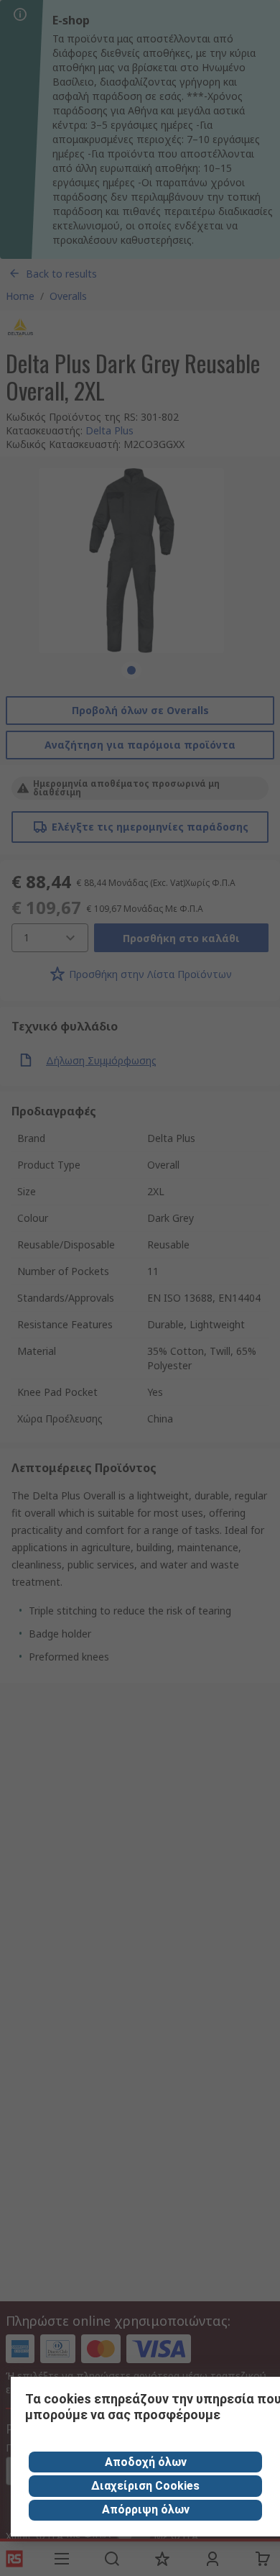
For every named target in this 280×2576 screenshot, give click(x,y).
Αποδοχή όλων (146, 2462)
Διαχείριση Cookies (145, 2486)
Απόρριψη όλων (146, 2509)
